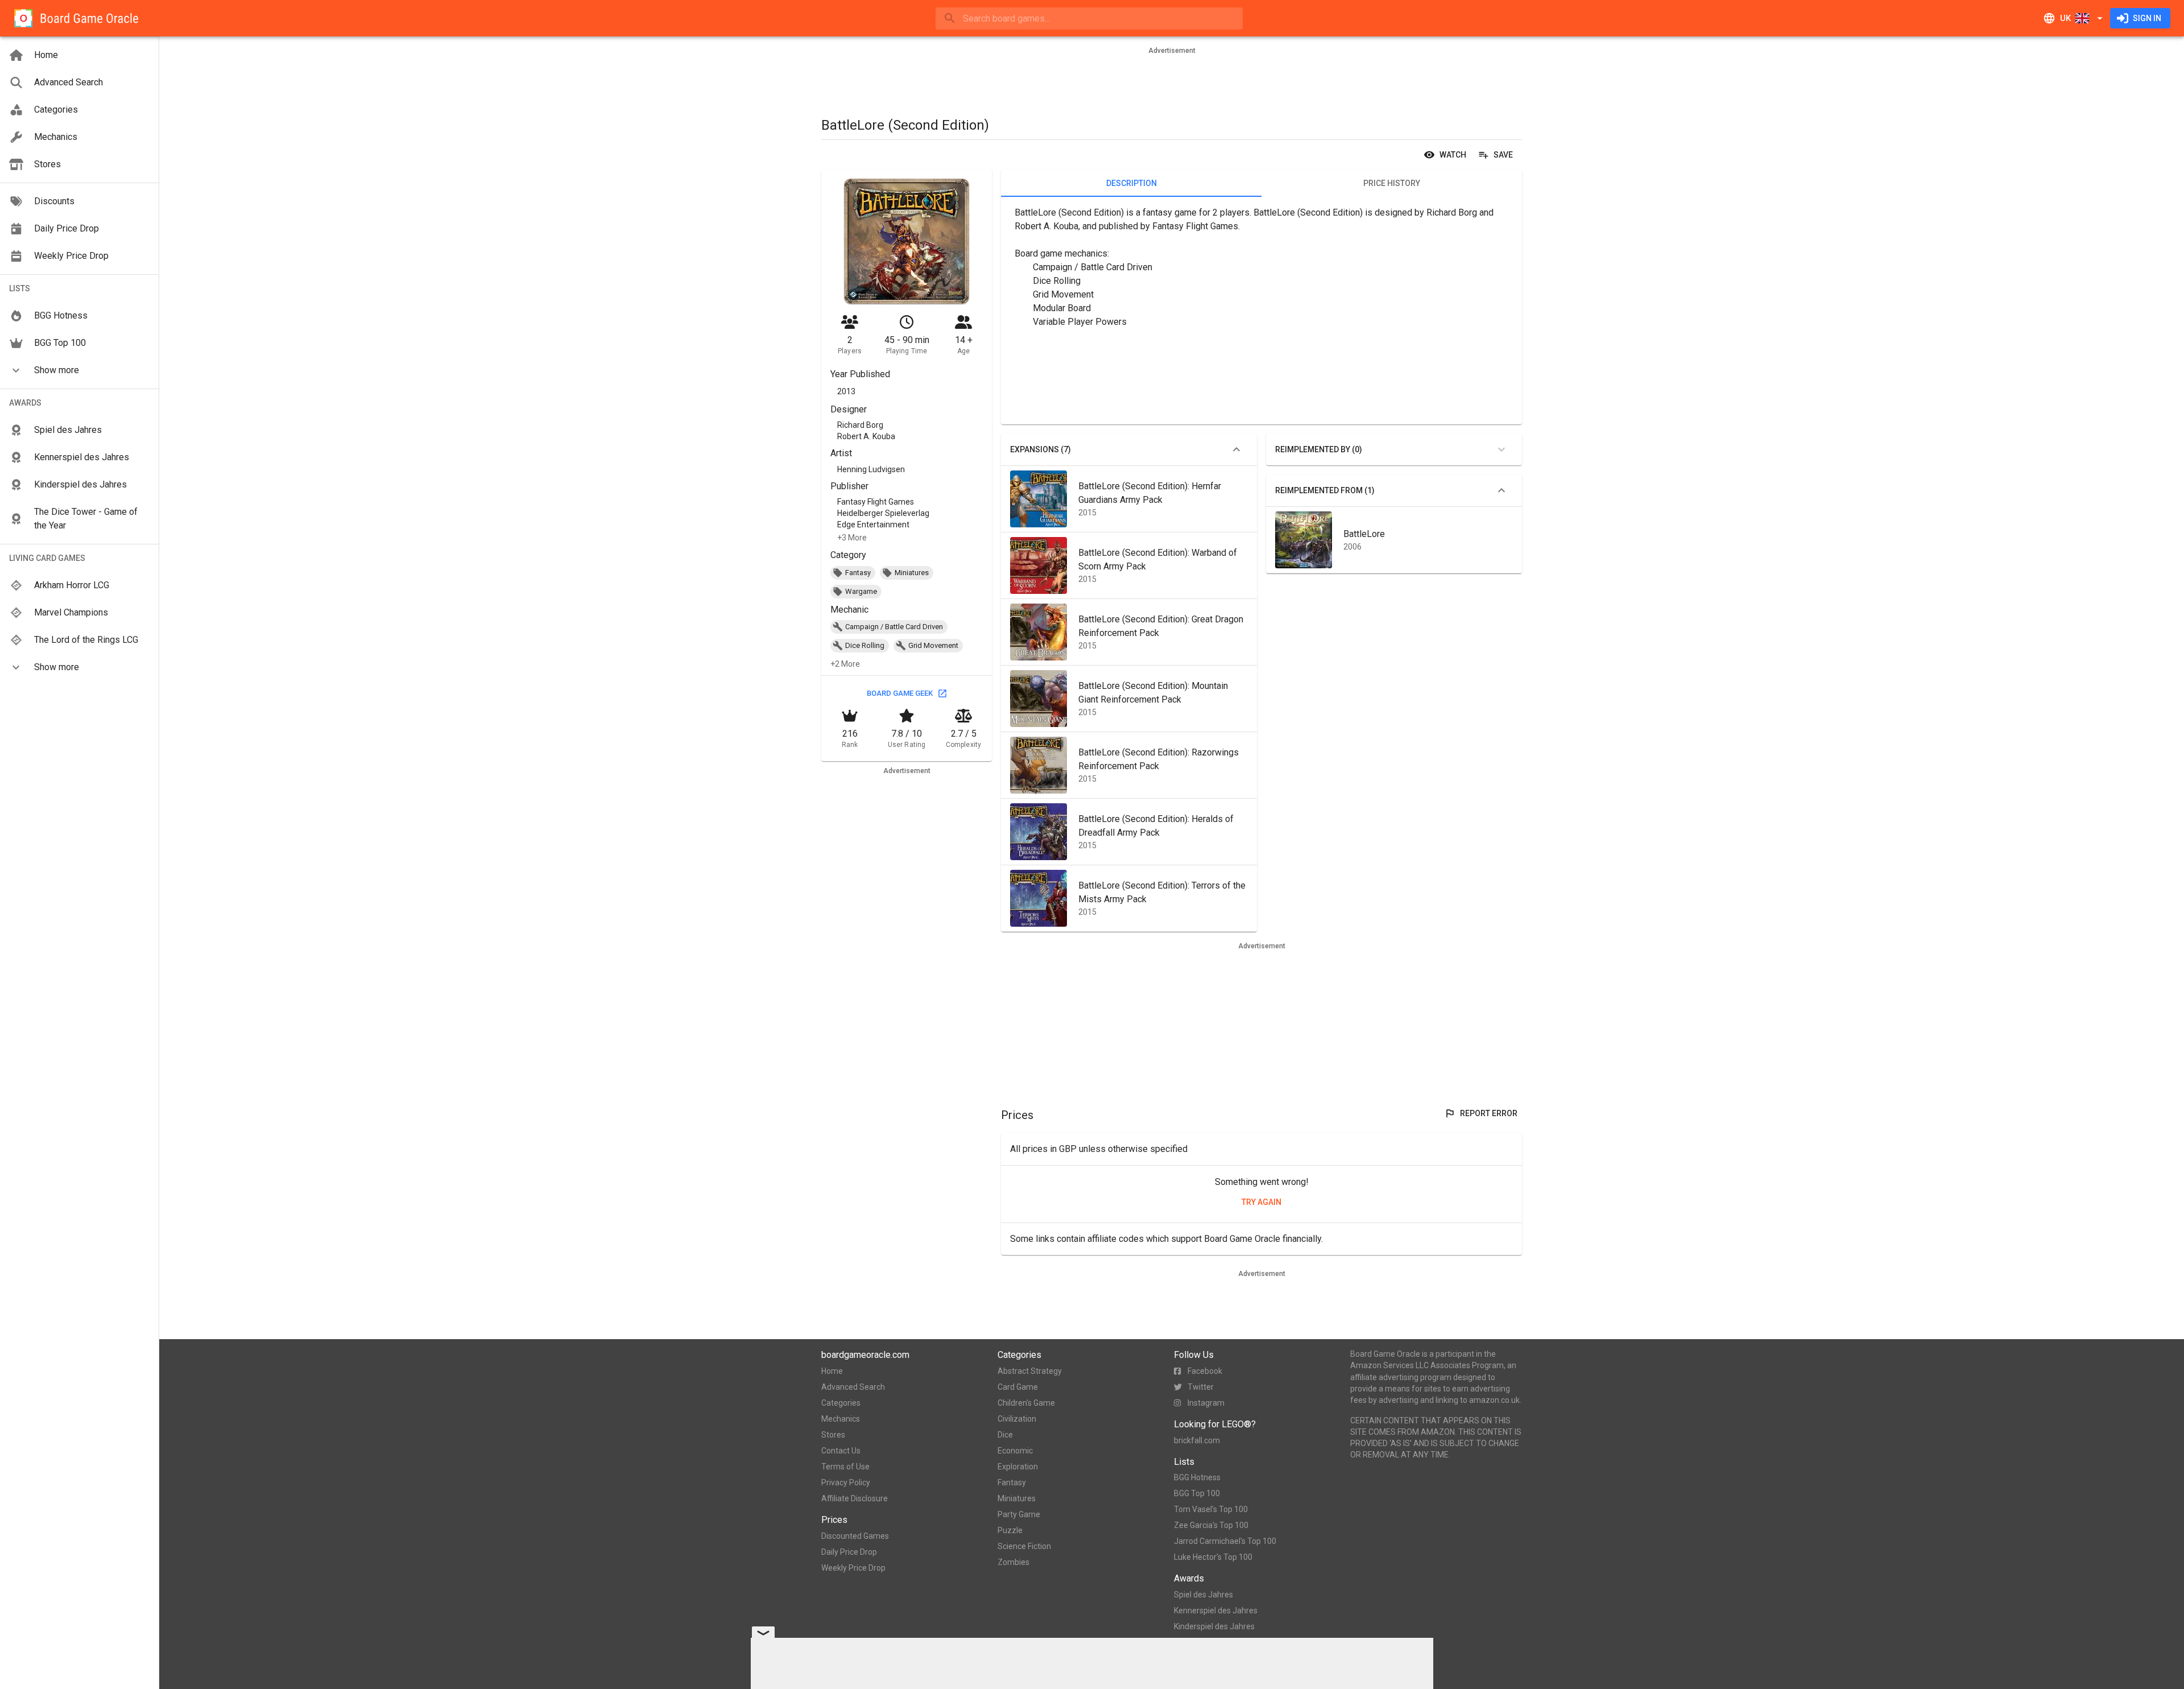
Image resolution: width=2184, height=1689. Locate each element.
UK (2065, 18)
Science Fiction (1024, 1546)
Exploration (1018, 1467)
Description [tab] (1132, 183)
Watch (1453, 155)
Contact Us (841, 1451)
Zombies (1014, 1562)
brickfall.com (1197, 1440)
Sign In (2147, 18)
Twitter (1201, 1387)
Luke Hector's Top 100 (1213, 1557)
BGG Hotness (1197, 1477)
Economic (1015, 1451)
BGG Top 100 (1197, 1493)
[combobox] (1089, 18)
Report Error (1489, 1113)
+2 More (845, 664)
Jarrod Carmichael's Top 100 (1225, 1541)
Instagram (1206, 1403)
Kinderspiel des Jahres (1214, 1626)
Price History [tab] (1392, 183)
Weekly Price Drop (853, 1568)
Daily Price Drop (849, 1552)
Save (1503, 155)
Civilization (1017, 1419)
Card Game (1018, 1387)
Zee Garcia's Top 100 (1211, 1525)
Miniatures (1017, 1498)
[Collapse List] (1236, 449)
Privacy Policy (846, 1482)
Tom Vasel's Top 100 (1211, 1509)
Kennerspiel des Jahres (1216, 1610)
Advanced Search (853, 1387)
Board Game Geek (900, 693)
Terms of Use (845, 1467)
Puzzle (1010, 1530)
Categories (841, 1403)
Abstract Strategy (1030, 1371)
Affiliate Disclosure (855, 1498)
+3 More (852, 538)
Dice (1005, 1435)
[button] (79, 370)
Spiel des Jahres (1203, 1595)
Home (832, 1371)
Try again (1261, 1202)
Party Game (1019, 1514)
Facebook (1205, 1371)
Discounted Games (855, 1536)
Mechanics (841, 1419)
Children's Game (1026, 1403)
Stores (833, 1435)
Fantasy (1012, 1482)
